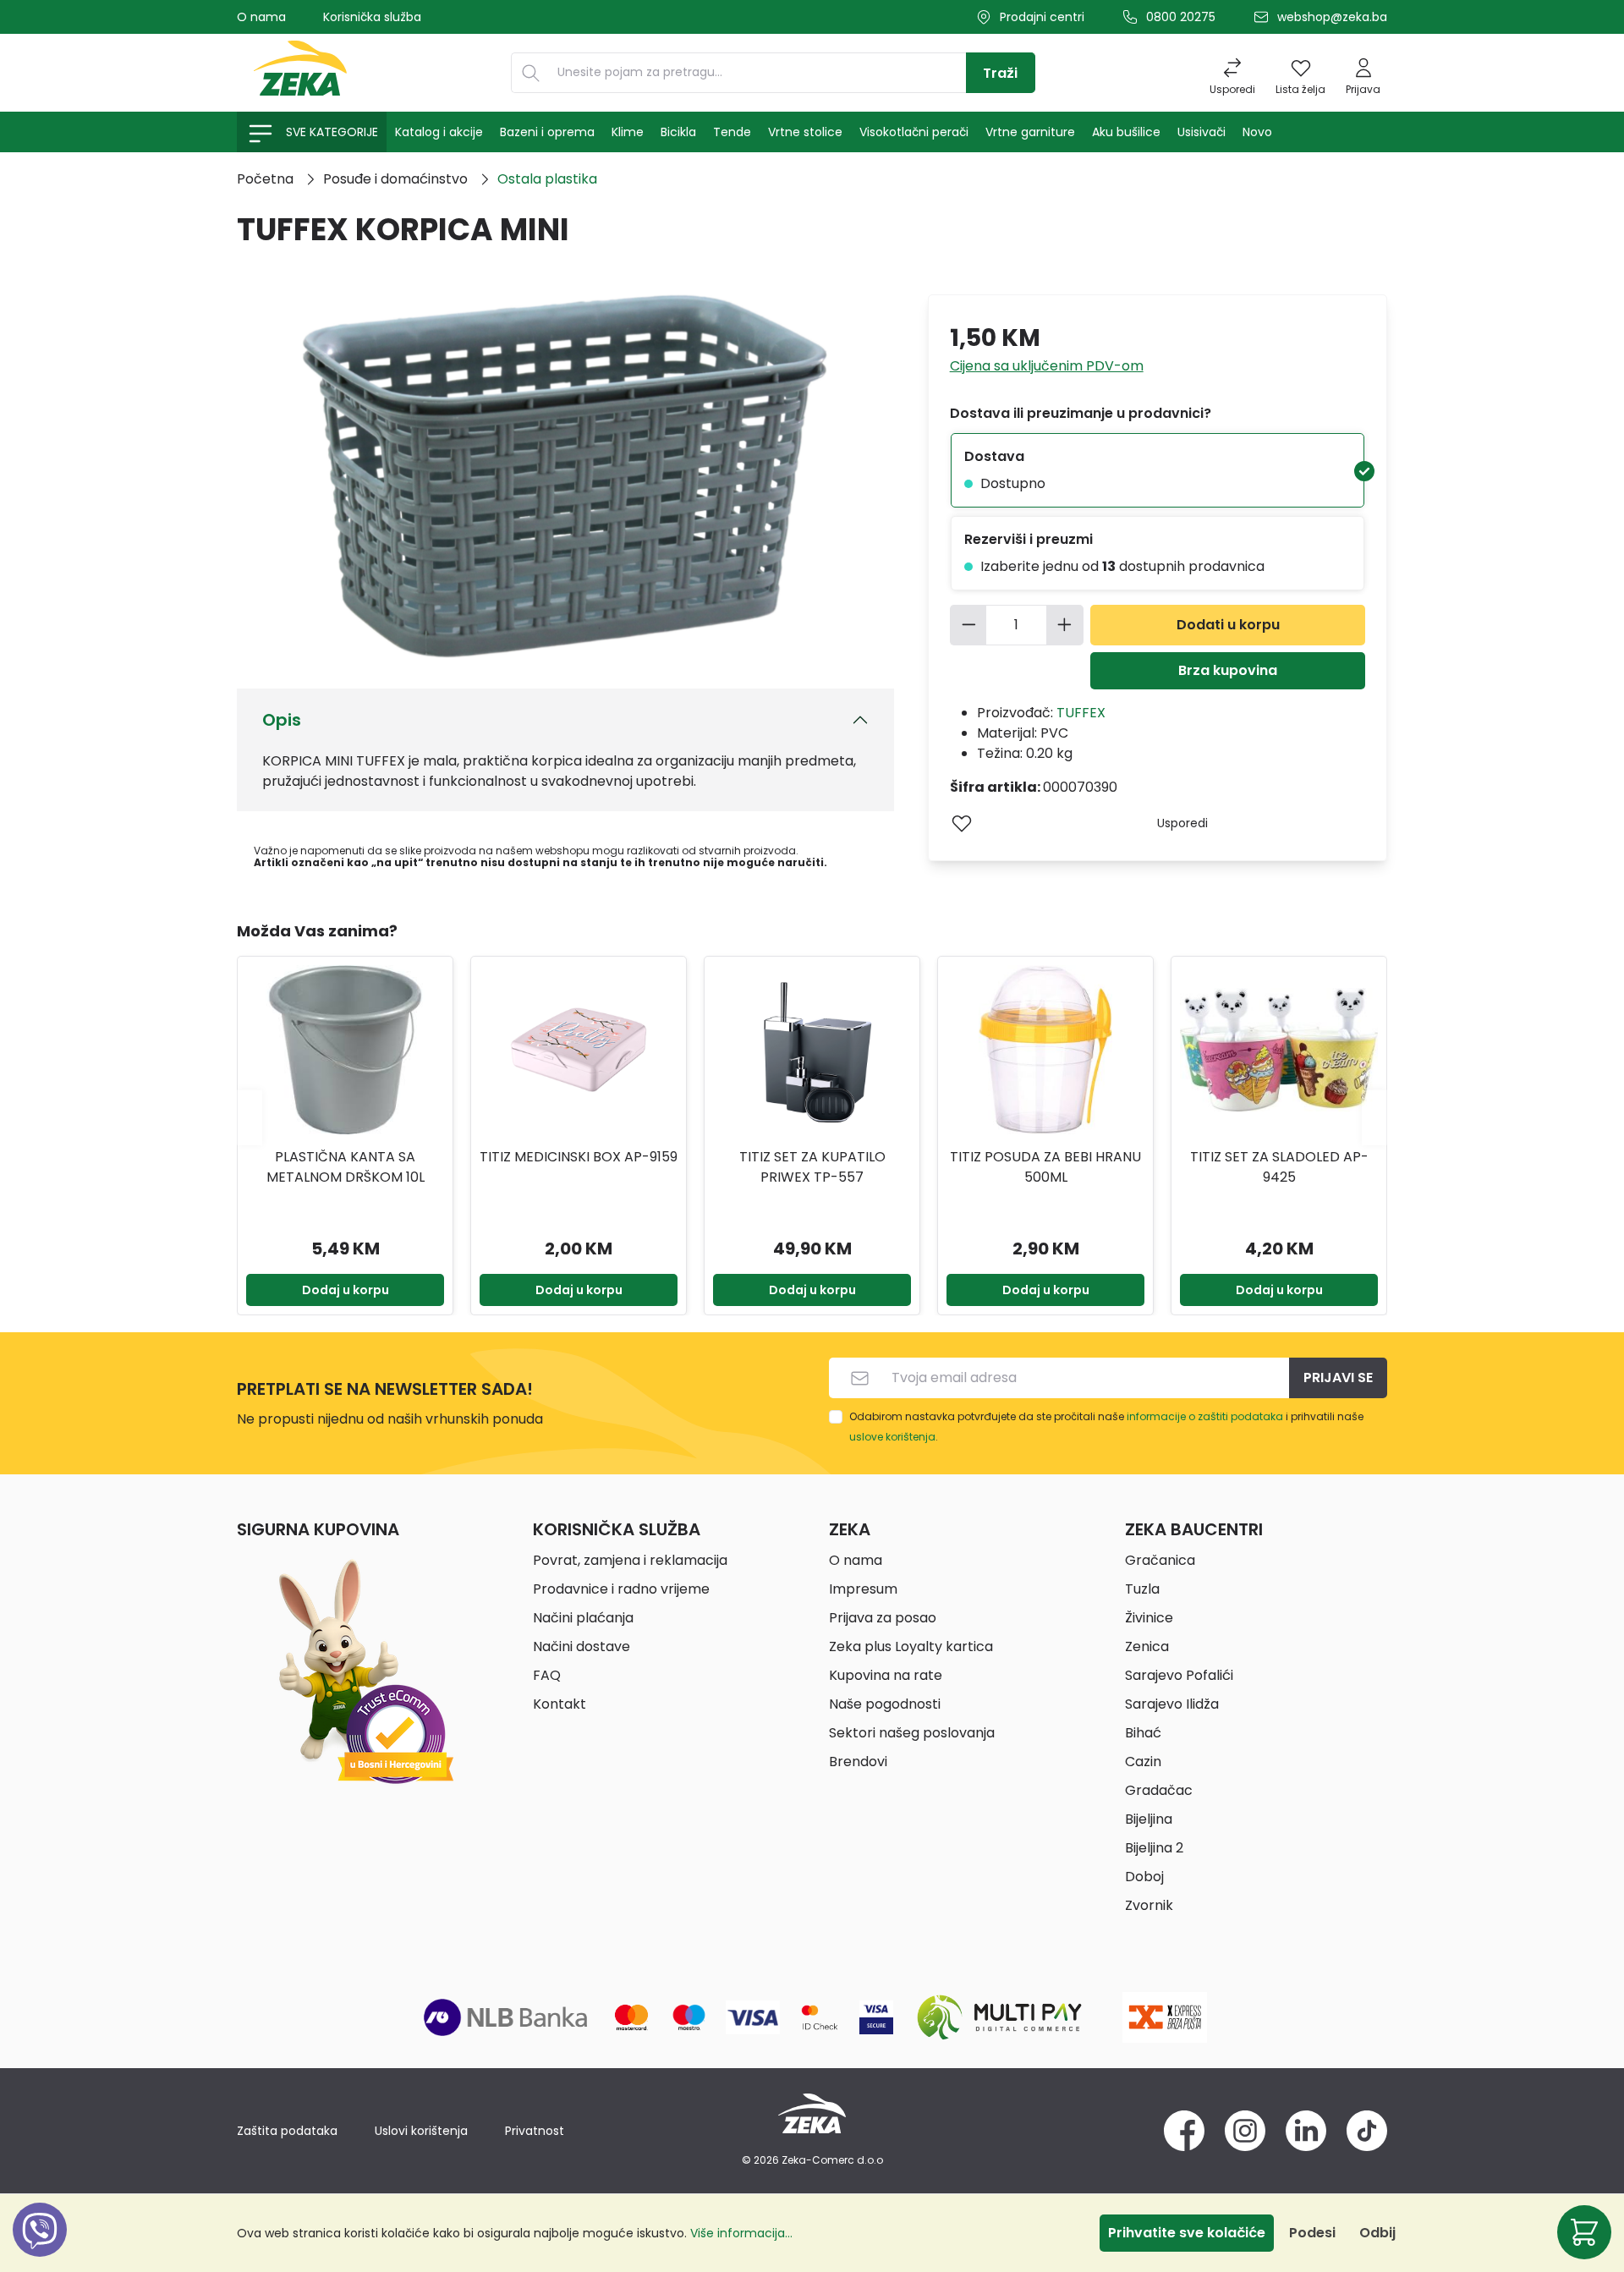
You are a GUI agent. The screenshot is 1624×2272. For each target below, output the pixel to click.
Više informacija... (741, 2233)
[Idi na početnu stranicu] (300, 73)
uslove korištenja (892, 1437)
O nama (261, 17)
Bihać (1143, 1733)
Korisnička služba (372, 17)
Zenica (1147, 1646)
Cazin (1143, 1762)
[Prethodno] (250, 1117)
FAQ (547, 1675)
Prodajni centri (1042, 17)
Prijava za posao (883, 1618)
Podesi (1312, 2233)
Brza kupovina (1228, 670)
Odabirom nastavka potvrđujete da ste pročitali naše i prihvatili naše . (1106, 1427)
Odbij (1377, 2233)
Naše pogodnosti (885, 1704)
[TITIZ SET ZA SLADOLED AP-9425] (1279, 1050)
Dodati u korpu (1228, 625)
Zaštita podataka (287, 2131)
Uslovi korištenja (421, 2131)
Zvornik (1149, 1905)
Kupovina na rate (886, 1675)
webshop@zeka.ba (1332, 17)
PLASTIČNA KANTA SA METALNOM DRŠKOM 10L (346, 1167)
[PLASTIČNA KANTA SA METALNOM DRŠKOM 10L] (345, 1050)
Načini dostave (582, 1646)
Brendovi (858, 1762)
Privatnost (535, 2131)
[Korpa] (1584, 2232)
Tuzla (1142, 1589)
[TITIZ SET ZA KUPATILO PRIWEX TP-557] (812, 1050)
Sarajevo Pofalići (1179, 1675)
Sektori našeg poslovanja (912, 1733)
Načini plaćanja (583, 1618)
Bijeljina (1149, 1819)
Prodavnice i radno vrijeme (621, 1589)
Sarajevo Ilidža (1172, 1704)
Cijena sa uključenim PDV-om (1047, 366)
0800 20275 (1181, 17)
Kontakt (560, 1704)
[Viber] (40, 2249)
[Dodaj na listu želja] (962, 823)
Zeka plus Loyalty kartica (911, 1646)
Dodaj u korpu (346, 1290)
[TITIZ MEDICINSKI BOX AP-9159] (579, 1050)
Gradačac (1159, 1790)
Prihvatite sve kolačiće (1187, 2233)
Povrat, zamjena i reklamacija (630, 1560)
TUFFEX (1081, 713)
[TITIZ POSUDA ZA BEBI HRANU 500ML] (1045, 1050)
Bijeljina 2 (1154, 1848)
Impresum (863, 1589)
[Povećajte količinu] (1065, 625)
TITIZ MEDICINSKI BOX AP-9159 (579, 1157)
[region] (812, 1117)
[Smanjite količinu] (968, 625)
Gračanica (1160, 1560)
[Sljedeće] (1374, 1117)
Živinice (1149, 1618)
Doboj (1144, 1877)
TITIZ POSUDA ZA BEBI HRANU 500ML (1045, 1167)
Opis (282, 720)
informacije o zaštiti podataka (1205, 1416)
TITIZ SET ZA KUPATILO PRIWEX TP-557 (812, 1167)
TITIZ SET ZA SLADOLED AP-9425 (1279, 1167)
